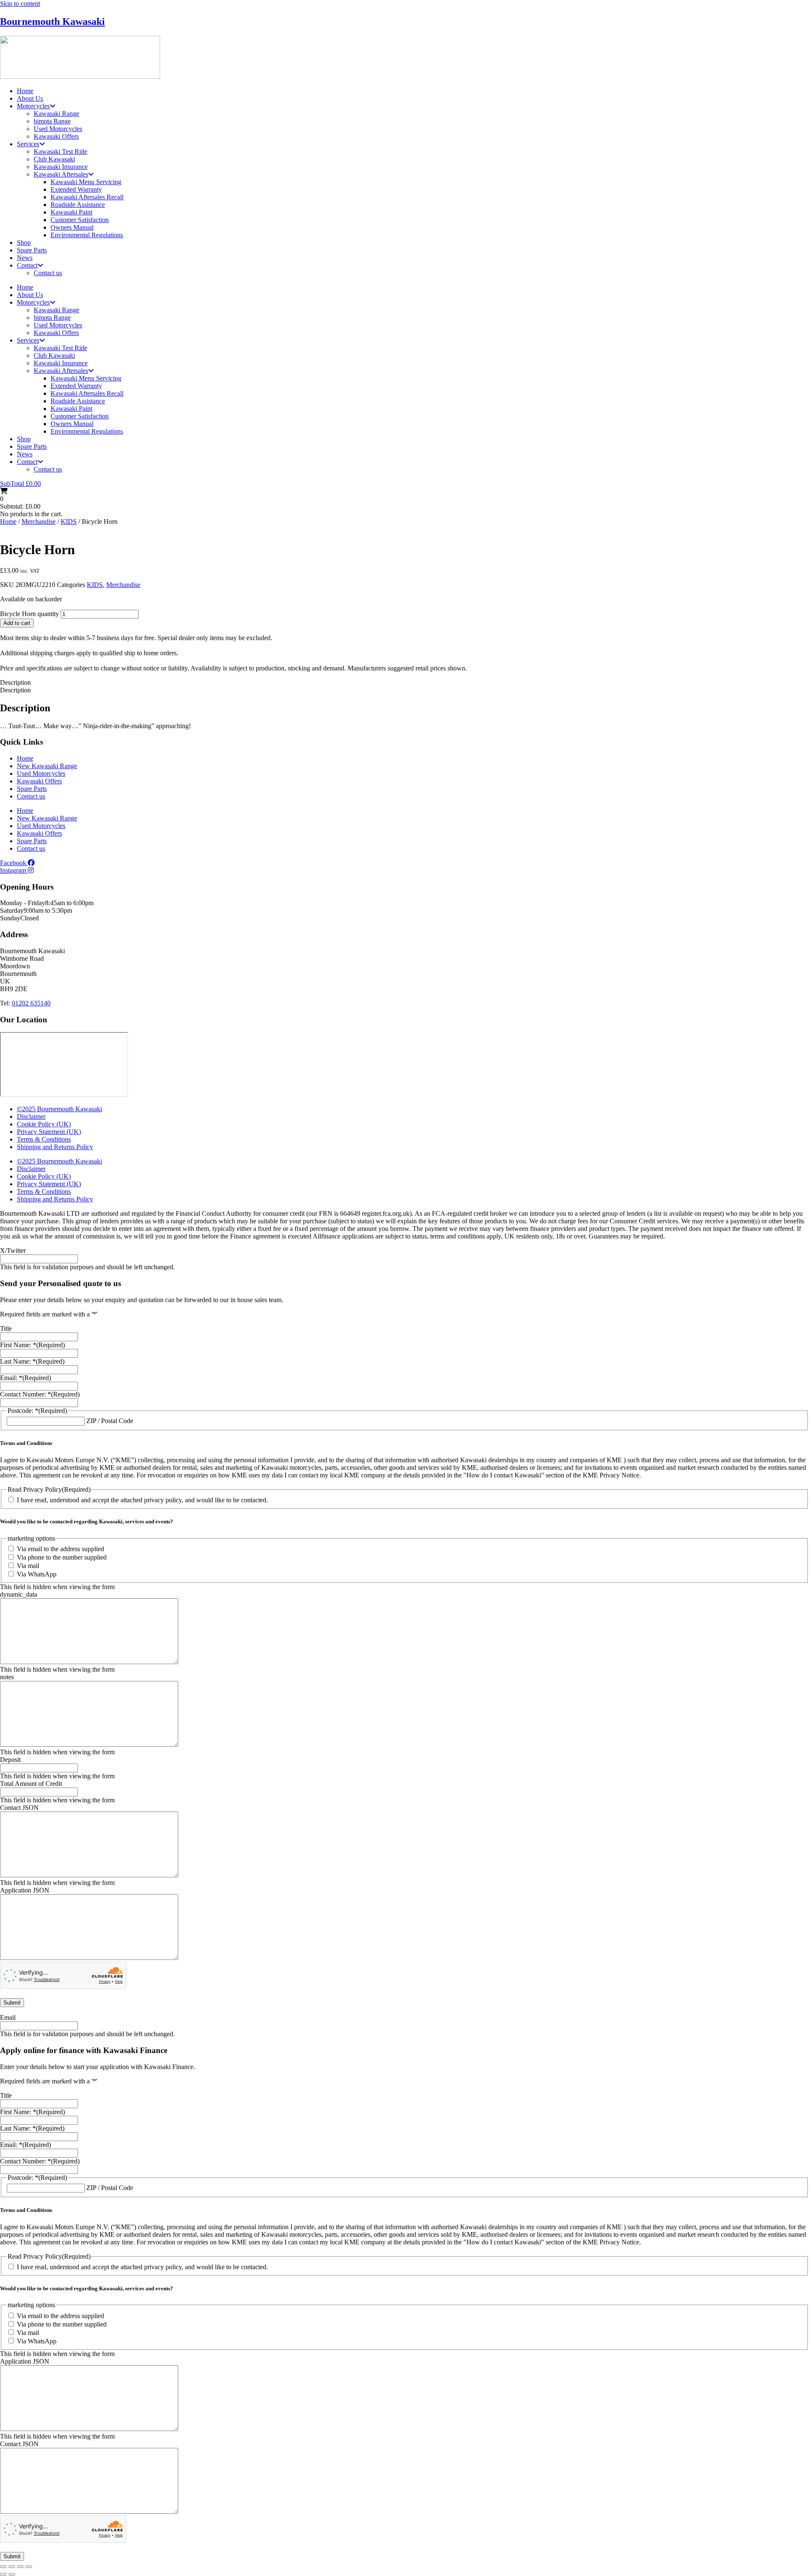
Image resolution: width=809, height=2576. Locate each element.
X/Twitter (13, 1250)
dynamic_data (19, 1594)
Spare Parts (32, 250)
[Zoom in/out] (3, 2567)
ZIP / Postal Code (110, 1421)
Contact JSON (19, 1808)
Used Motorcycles (58, 129)
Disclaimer (31, 1116)
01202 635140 (31, 1003)
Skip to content (20, 4)
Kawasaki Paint (71, 212)
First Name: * (32, 1345)
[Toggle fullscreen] (12, 2567)
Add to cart (17, 623)
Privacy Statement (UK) (49, 1132)
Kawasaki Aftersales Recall (87, 197)
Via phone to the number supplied (62, 1557)
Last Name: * (32, 1361)
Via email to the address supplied (60, 1549)
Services (28, 144)
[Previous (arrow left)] (3, 2574)
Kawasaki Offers (56, 136)
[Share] (20, 2567)
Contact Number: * (40, 1394)
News (25, 258)
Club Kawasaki (54, 159)
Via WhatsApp (37, 1574)
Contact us (48, 273)
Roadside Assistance (78, 205)
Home (25, 91)
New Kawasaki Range (47, 766)
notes (7, 1677)
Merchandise (39, 521)
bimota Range (52, 121)
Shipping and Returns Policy (55, 1147)
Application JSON (25, 1890)
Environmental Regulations (87, 235)
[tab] (404, 683)
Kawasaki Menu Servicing (86, 182)
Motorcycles (33, 106)
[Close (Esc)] (29, 2567)
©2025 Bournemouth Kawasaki (59, 1109)
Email (8, 2017)
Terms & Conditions (44, 1139)
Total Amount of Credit (31, 1784)
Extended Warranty (76, 189)
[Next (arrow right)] (12, 2574)
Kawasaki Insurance (61, 167)
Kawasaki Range (56, 114)
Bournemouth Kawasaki (52, 21)
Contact (27, 265)
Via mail (28, 1566)
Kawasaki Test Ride (60, 151)
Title (6, 1328)
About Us (30, 98)
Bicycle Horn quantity (29, 614)
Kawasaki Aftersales (61, 174)
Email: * (25, 1378)
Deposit (10, 1760)
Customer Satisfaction (80, 220)
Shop (24, 243)
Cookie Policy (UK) (44, 1124)
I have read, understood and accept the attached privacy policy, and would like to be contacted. (142, 1500)
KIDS (69, 521)
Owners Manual (72, 227)
